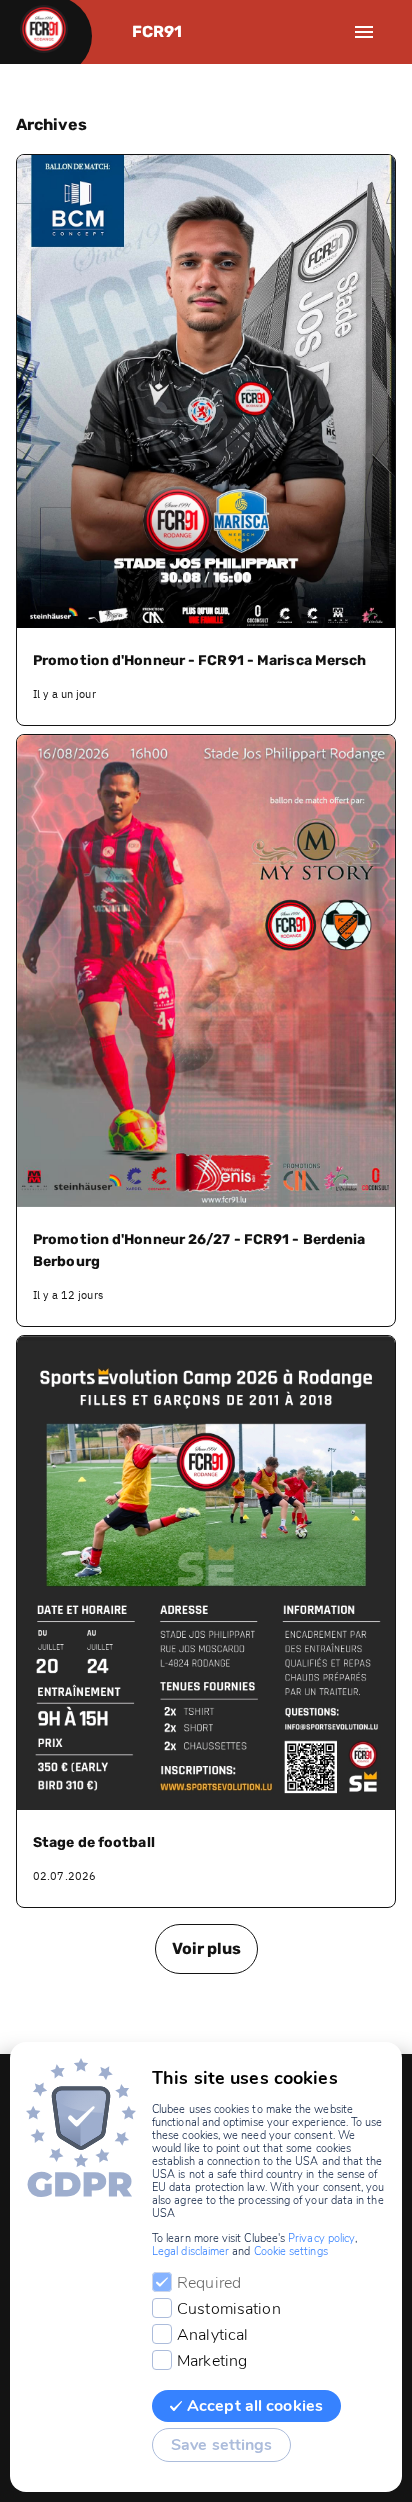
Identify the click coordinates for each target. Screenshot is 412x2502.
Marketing (212, 2361)
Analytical (212, 2335)
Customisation (229, 2309)
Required (209, 2283)
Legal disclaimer (190, 2251)
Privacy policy (321, 2238)
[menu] (364, 32)
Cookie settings (291, 2251)
